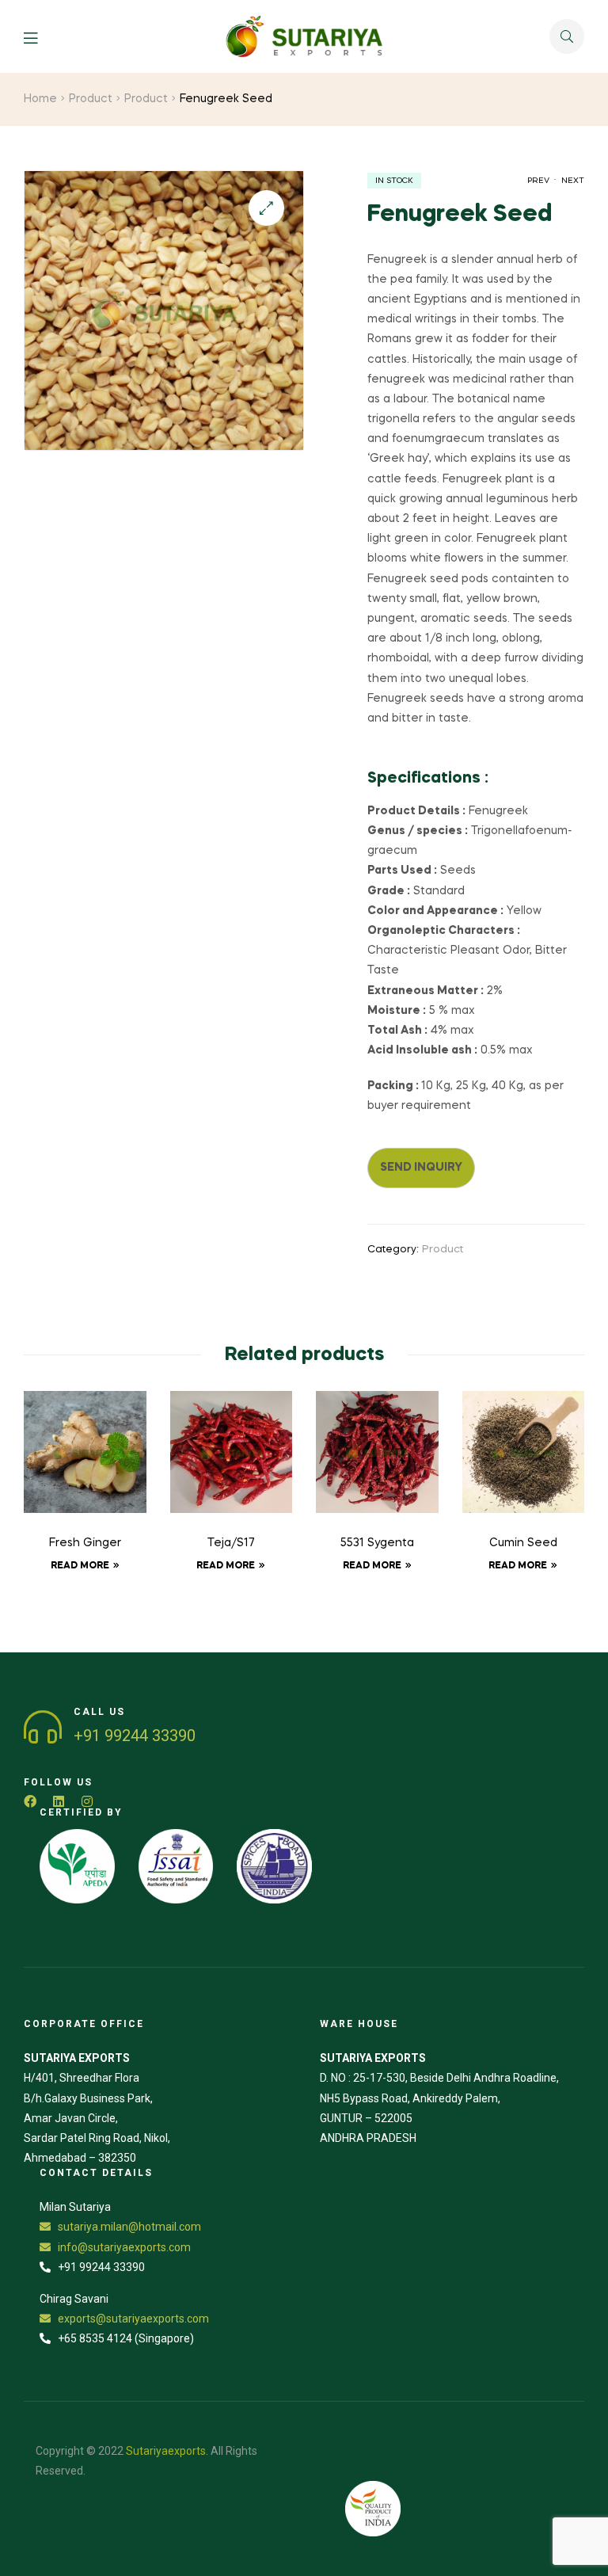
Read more (80, 1566)
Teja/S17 (231, 1543)
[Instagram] (87, 1801)
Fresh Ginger (85, 1543)
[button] (266, 208)
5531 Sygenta (377, 1543)
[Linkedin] (59, 1801)
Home (40, 99)
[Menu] (42, 37)
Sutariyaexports (166, 2451)
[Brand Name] (77, 1867)
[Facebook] (30, 1801)
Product (91, 99)
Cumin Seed (523, 1543)
